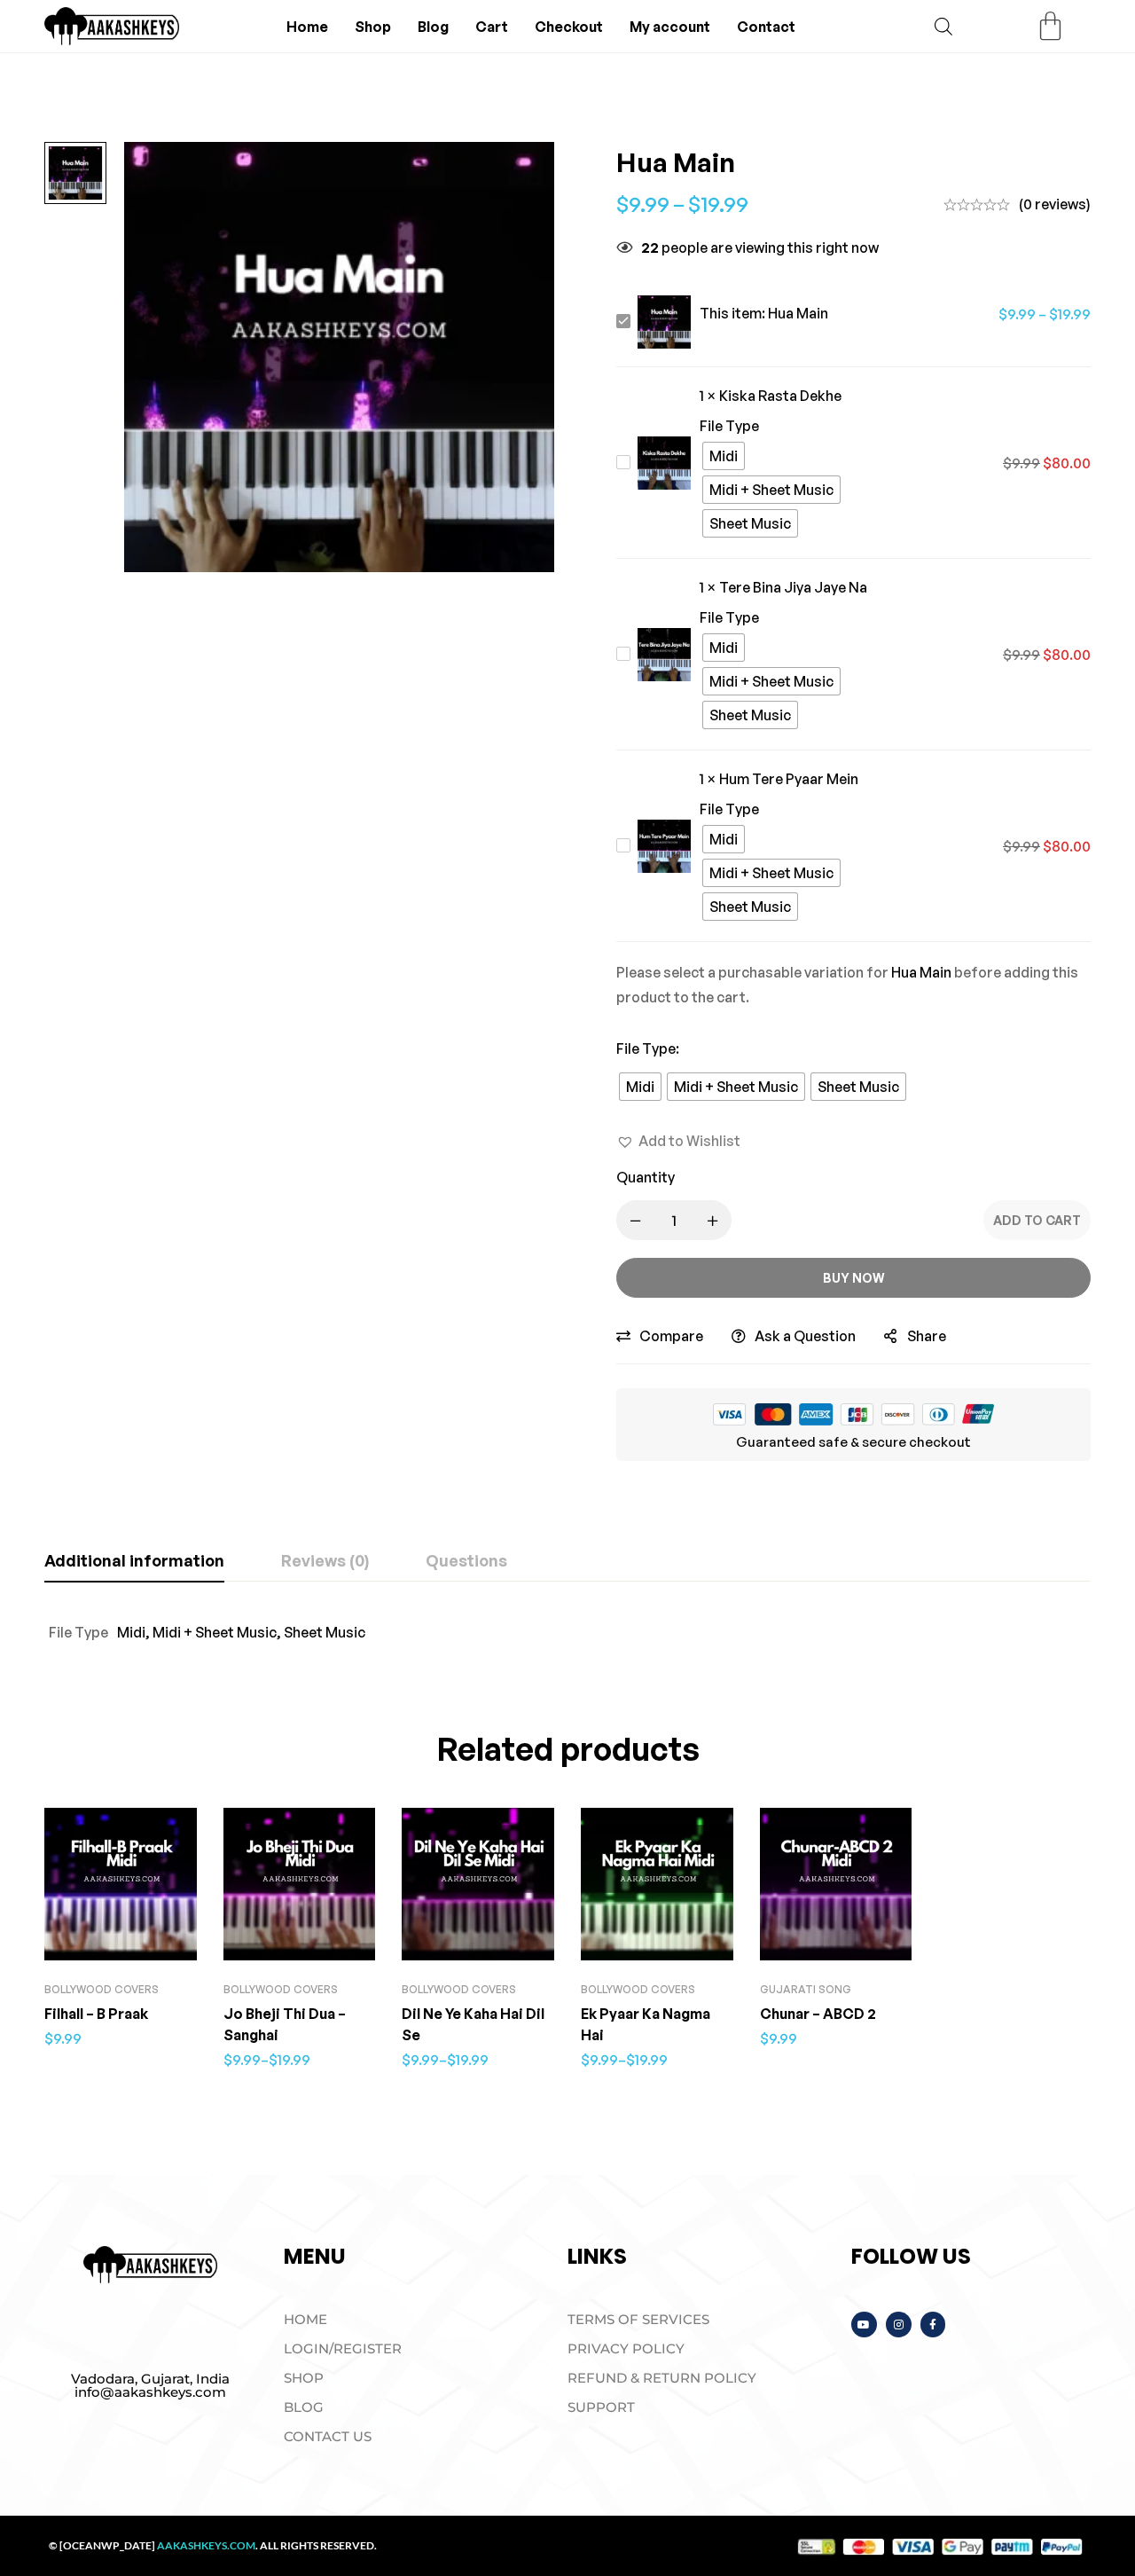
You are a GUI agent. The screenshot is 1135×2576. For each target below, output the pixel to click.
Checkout (569, 27)
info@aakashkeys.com (150, 2392)
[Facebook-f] (933, 2325)
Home (307, 27)
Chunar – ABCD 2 (818, 2014)
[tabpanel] (567, 1632)
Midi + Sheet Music (215, 1632)
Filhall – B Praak (96, 2014)
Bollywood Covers (102, 1989)
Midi (131, 1632)
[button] (678, 1141)
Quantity (646, 1177)
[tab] (134, 1561)
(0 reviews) (1055, 204)
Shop (373, 27)
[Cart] (1050, 26)
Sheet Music (325, 1632)
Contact (766, 27)
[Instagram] (899, 2325)
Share (927, 1336)
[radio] (724, 456)
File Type (648, 1048)
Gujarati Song (806, 1989)
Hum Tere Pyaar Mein (789, 779)
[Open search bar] (943, 26)
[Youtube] (864, 2325)
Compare (671, 1336)
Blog (433, 27)
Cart (492, 27)
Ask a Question (805, 1336)
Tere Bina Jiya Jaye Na (793, 587)
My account (670, 27)
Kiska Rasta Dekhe (780, 396)
